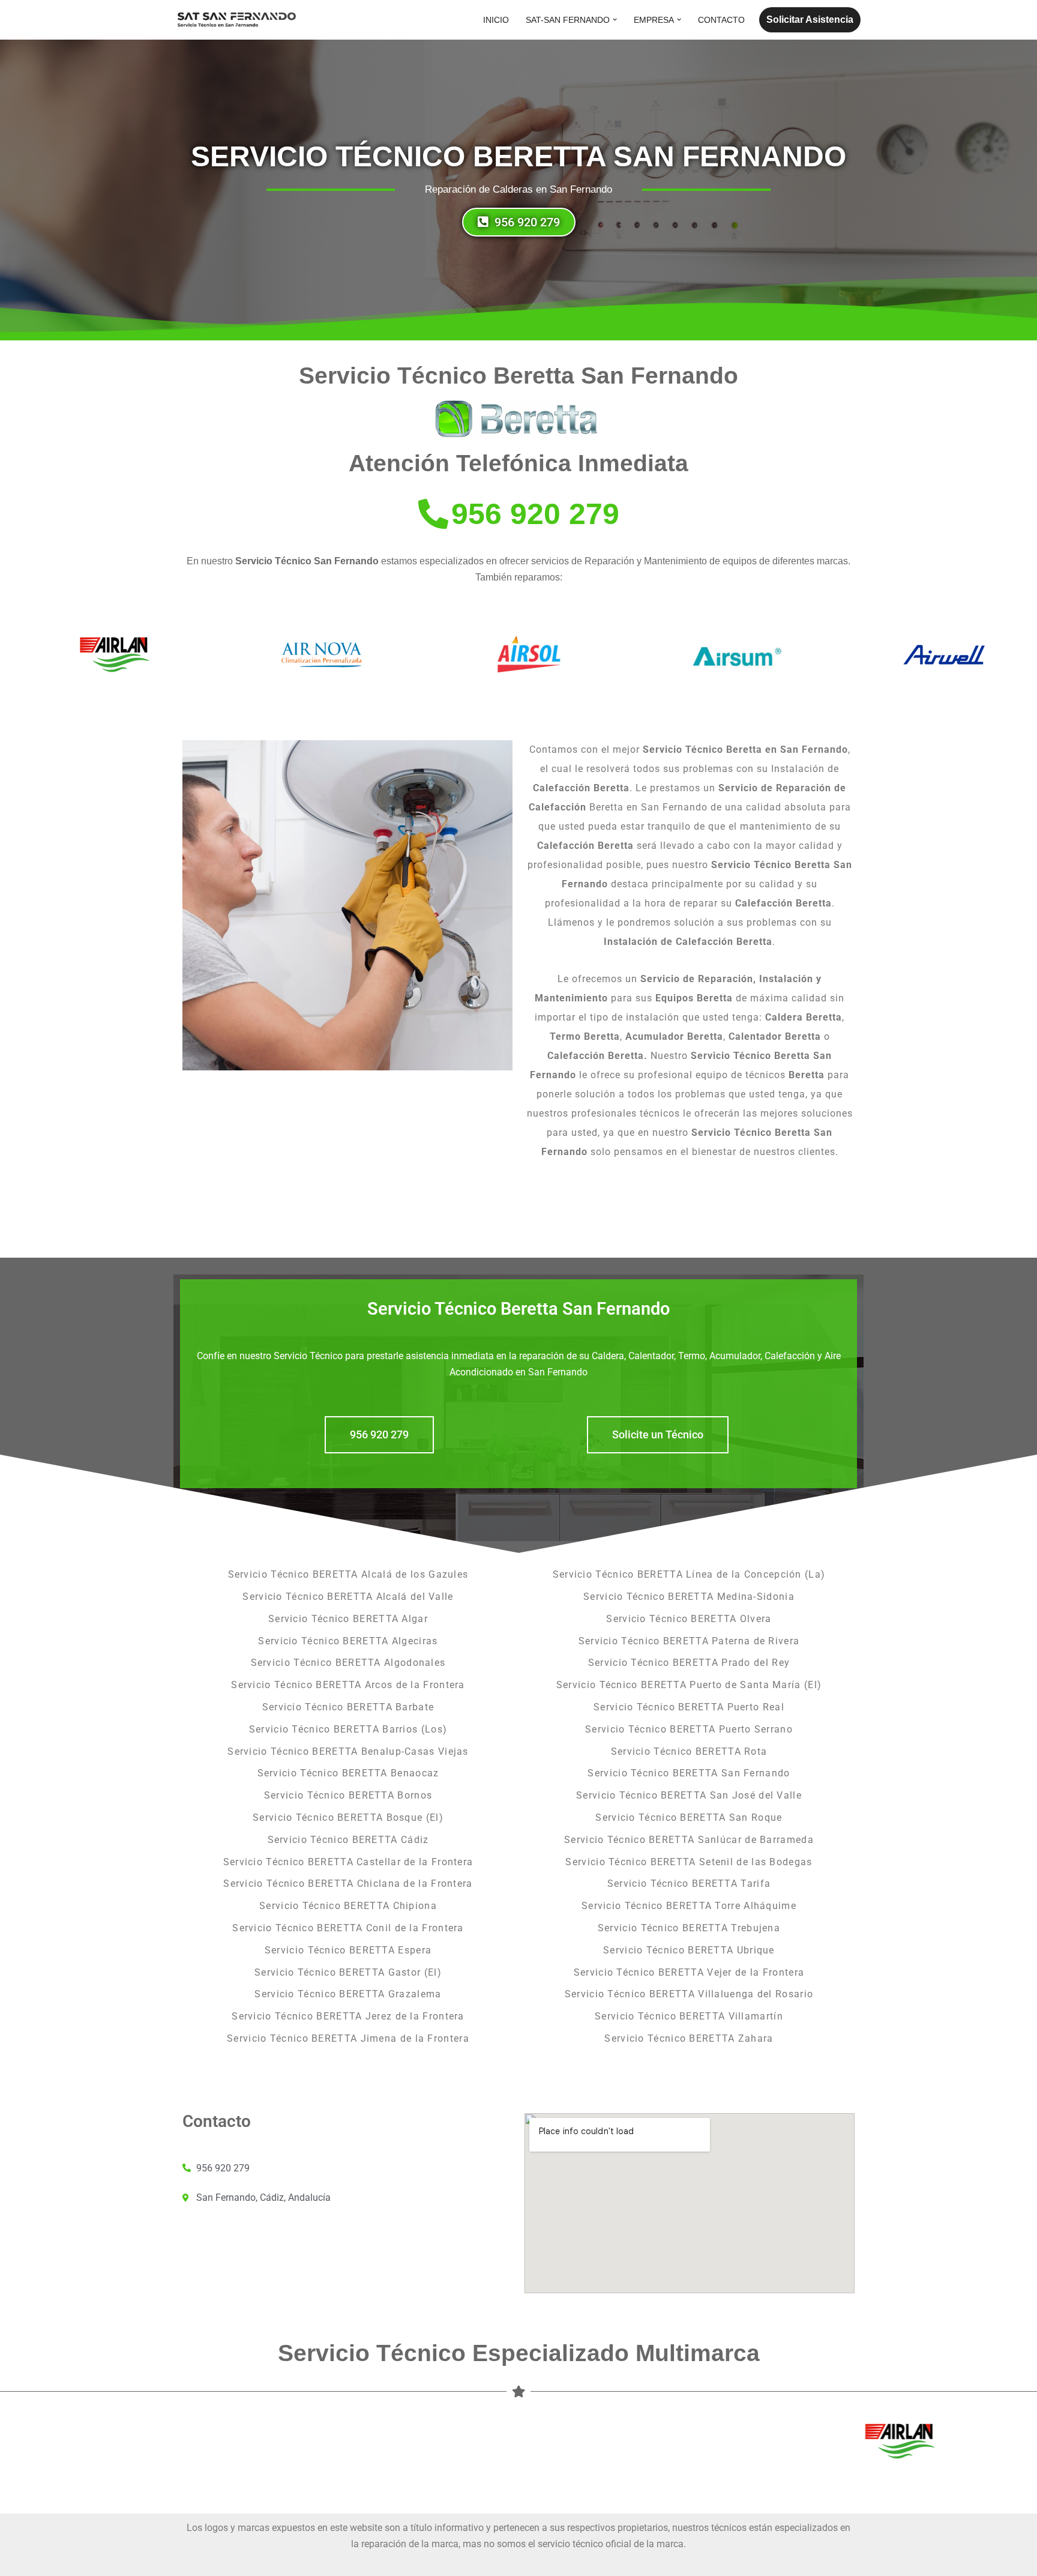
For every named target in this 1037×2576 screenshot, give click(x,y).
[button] (615, 20)
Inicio (496, 20)
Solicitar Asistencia (810, 20)
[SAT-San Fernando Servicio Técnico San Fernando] (236, 20)
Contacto (721, 20)
